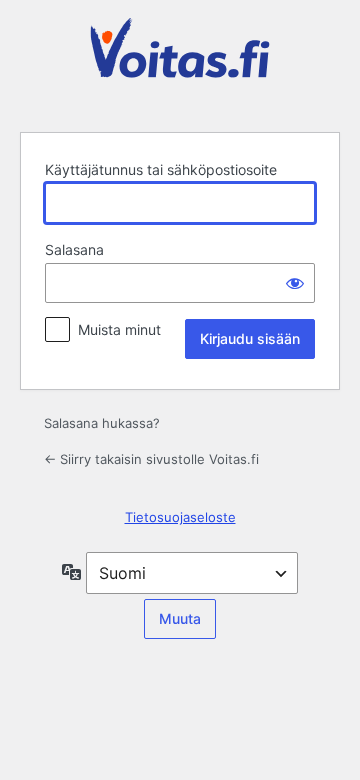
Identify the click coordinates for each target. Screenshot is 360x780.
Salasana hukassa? (102, 423)
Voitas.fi (180, 63)
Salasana (74, 249)
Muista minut (119, 329)
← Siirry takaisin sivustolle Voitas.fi (151, 459)
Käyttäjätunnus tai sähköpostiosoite (161, 169)
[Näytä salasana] (295, 283)
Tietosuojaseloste (180, 517)
